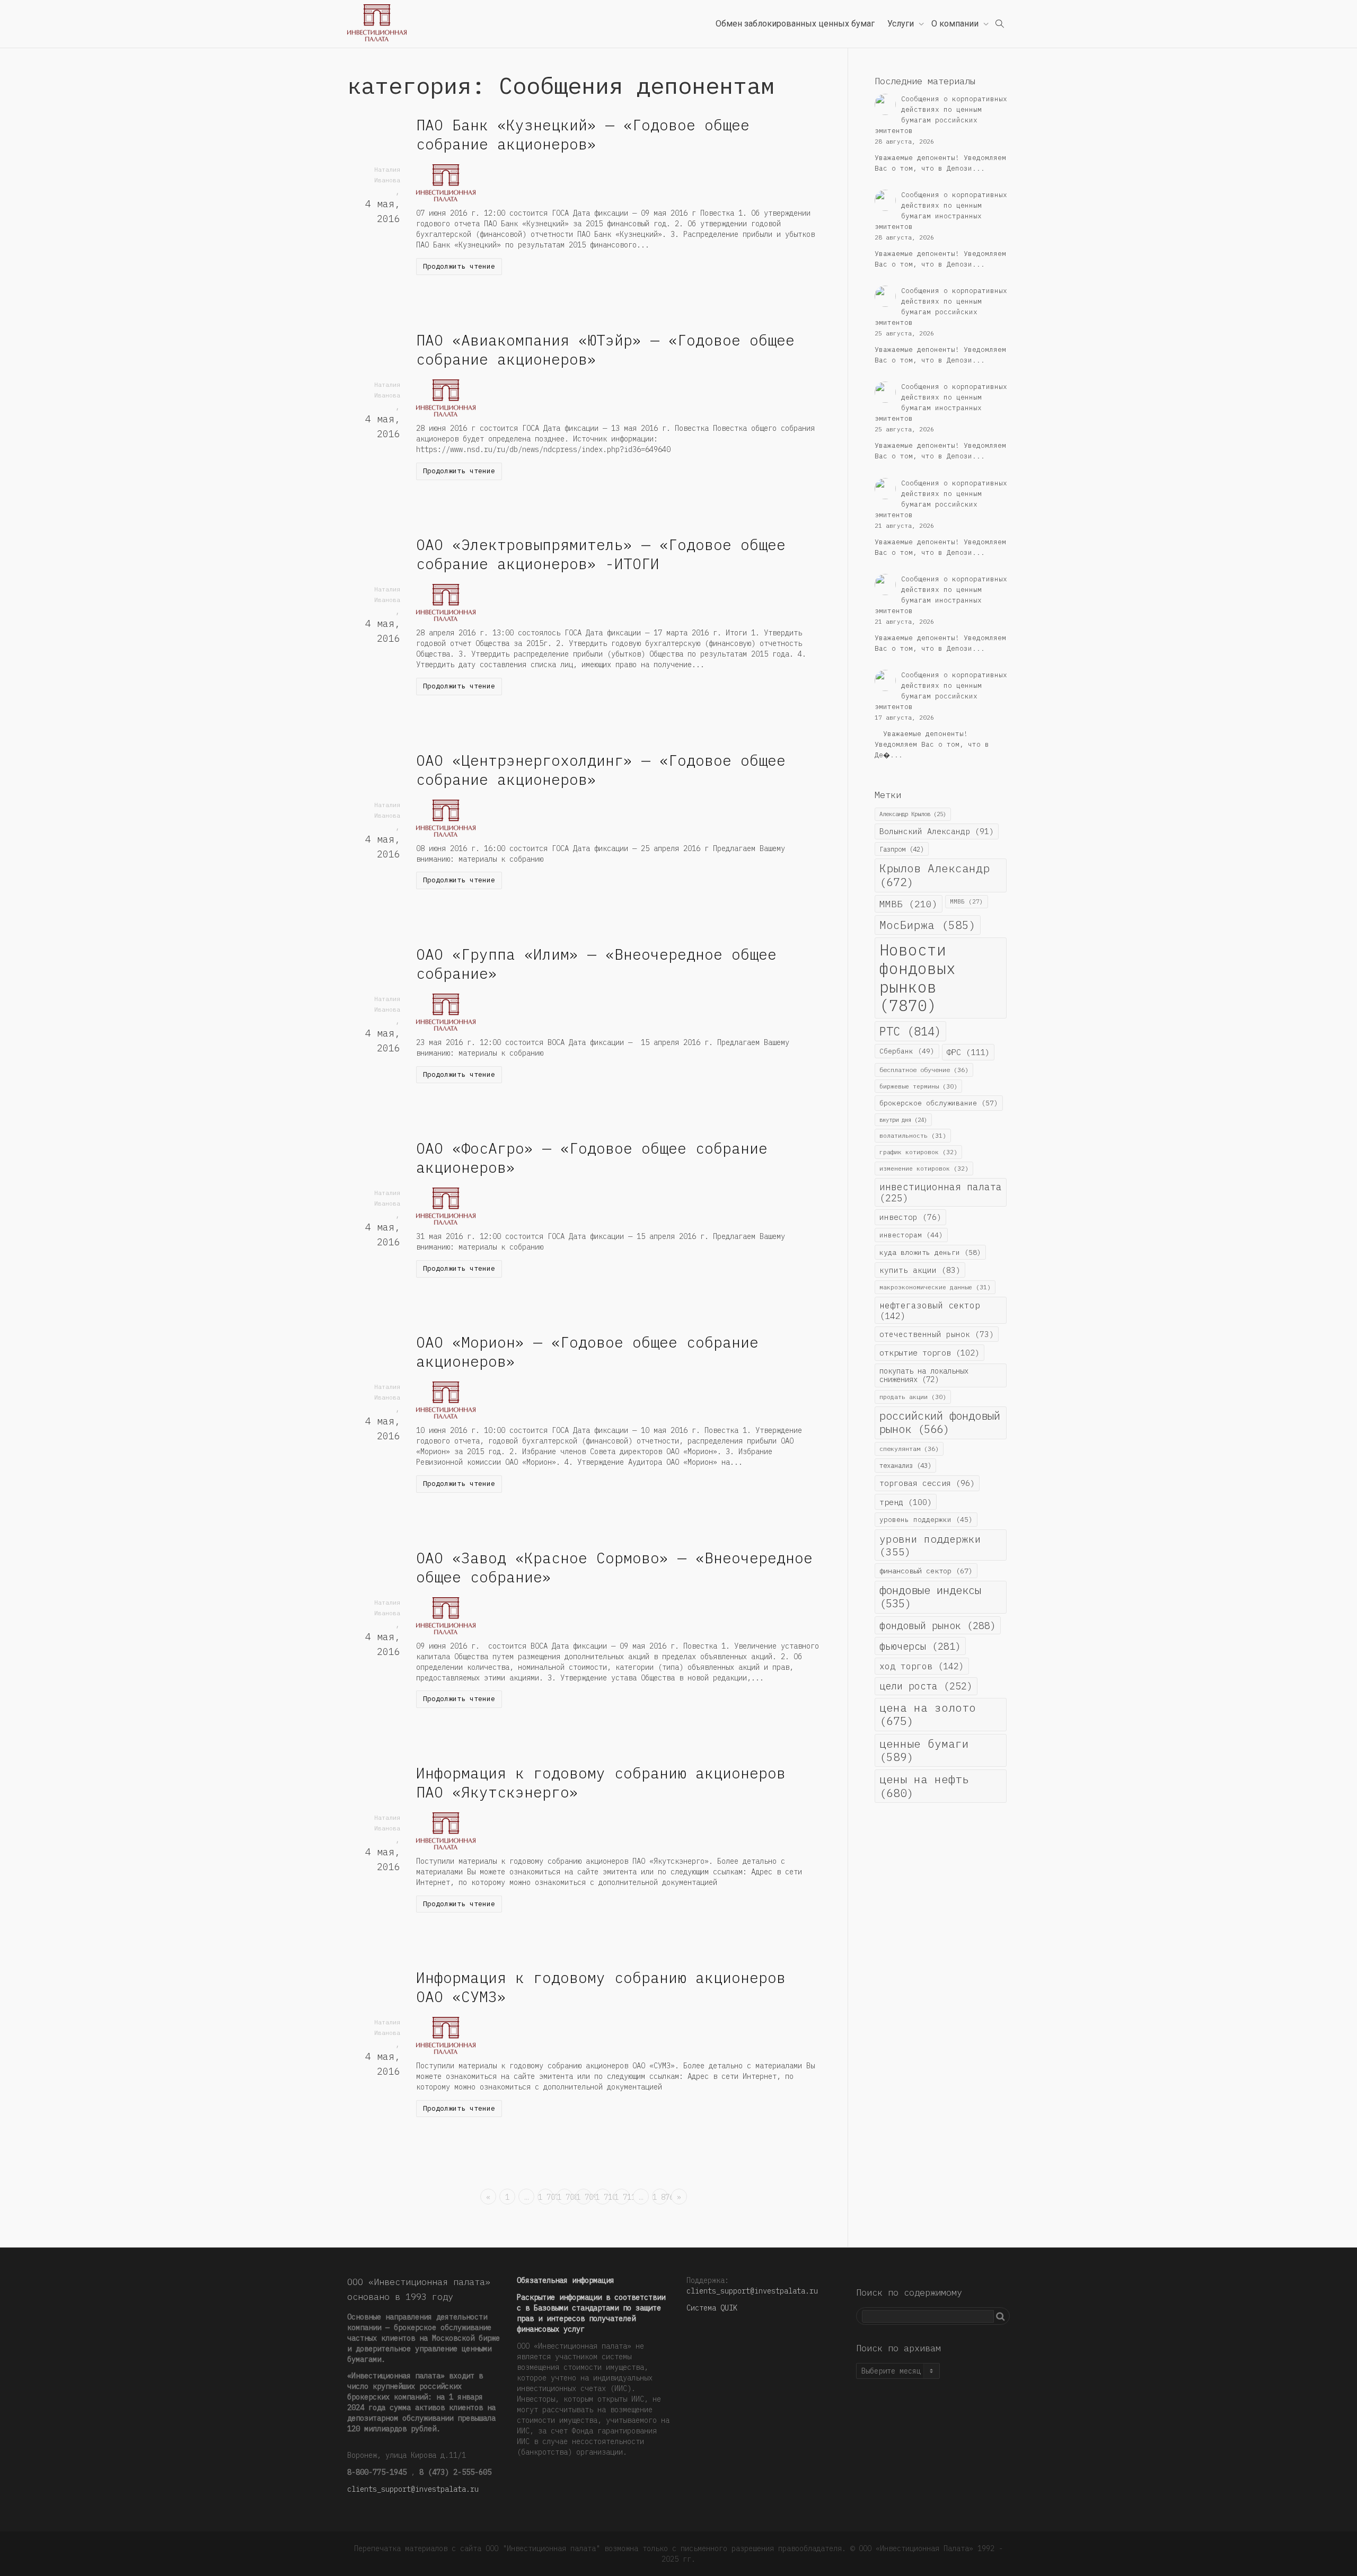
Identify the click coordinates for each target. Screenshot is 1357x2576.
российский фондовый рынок (940, 1422)
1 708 (565, 2197)
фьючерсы (920, 1646)
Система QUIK (712, 2308)
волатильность (913, 1135)
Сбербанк (907, 1051)
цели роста (926, 1686)
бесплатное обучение (924, 1070)
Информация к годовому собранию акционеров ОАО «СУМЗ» (601, 1987)
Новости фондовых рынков (918, 978)
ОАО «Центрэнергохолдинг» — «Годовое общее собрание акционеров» (601, 770)
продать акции (913, 1397)
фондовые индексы (930, 1597)
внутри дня (903, 1120)
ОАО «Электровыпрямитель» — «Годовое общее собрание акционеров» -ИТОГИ (601, 554)
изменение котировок (924, 1168)
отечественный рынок (937, 1334)
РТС (910, 1031)
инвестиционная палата (941, 1192)
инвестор (910, 1217)
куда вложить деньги (930, 1252)
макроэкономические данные (935, 1287)
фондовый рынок (938, 1625)
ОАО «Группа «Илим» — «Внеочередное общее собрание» (596, 964)
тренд (906, 1502)
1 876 (660, 2197)
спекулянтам (909, 1449)
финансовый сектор (926, 1571)
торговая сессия (927, 1483)
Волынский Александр (937, 831)
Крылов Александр (935, 875)
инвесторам (911, 1235)
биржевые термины (918, 1086)
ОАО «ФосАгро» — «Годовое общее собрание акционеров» (592, 1158)
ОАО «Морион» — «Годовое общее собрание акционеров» (587, 1352)
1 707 (546, 2197)
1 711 (622, 2197)
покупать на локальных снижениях (924, 1375)
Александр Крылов (913, 814)
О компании (956, 24)
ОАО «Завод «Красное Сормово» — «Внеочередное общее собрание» (614, 1567)
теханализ (905, 1465)
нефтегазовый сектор (930, 1310)
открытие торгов (929, 1352)
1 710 (603, 2197)
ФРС (968, 1052)
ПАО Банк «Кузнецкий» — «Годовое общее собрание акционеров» (583, 134)
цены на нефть (924, 1786)
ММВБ (909, 904)
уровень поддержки (926, 1519)
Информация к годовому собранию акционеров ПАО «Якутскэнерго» (601, 1782)
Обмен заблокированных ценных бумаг (795, 24)
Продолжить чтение (459, 266)
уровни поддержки (930, 1545)
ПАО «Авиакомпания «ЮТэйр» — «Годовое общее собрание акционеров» (605, 349)
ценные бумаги (924, 1750)
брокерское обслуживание (939, 1103)
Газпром (902, 849)
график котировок (918, 1152)
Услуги (902, 24)
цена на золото (928, 1714)
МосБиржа (928, 925)
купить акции (920, 1270)
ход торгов (922, 1666)
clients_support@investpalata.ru (413, 2489)
